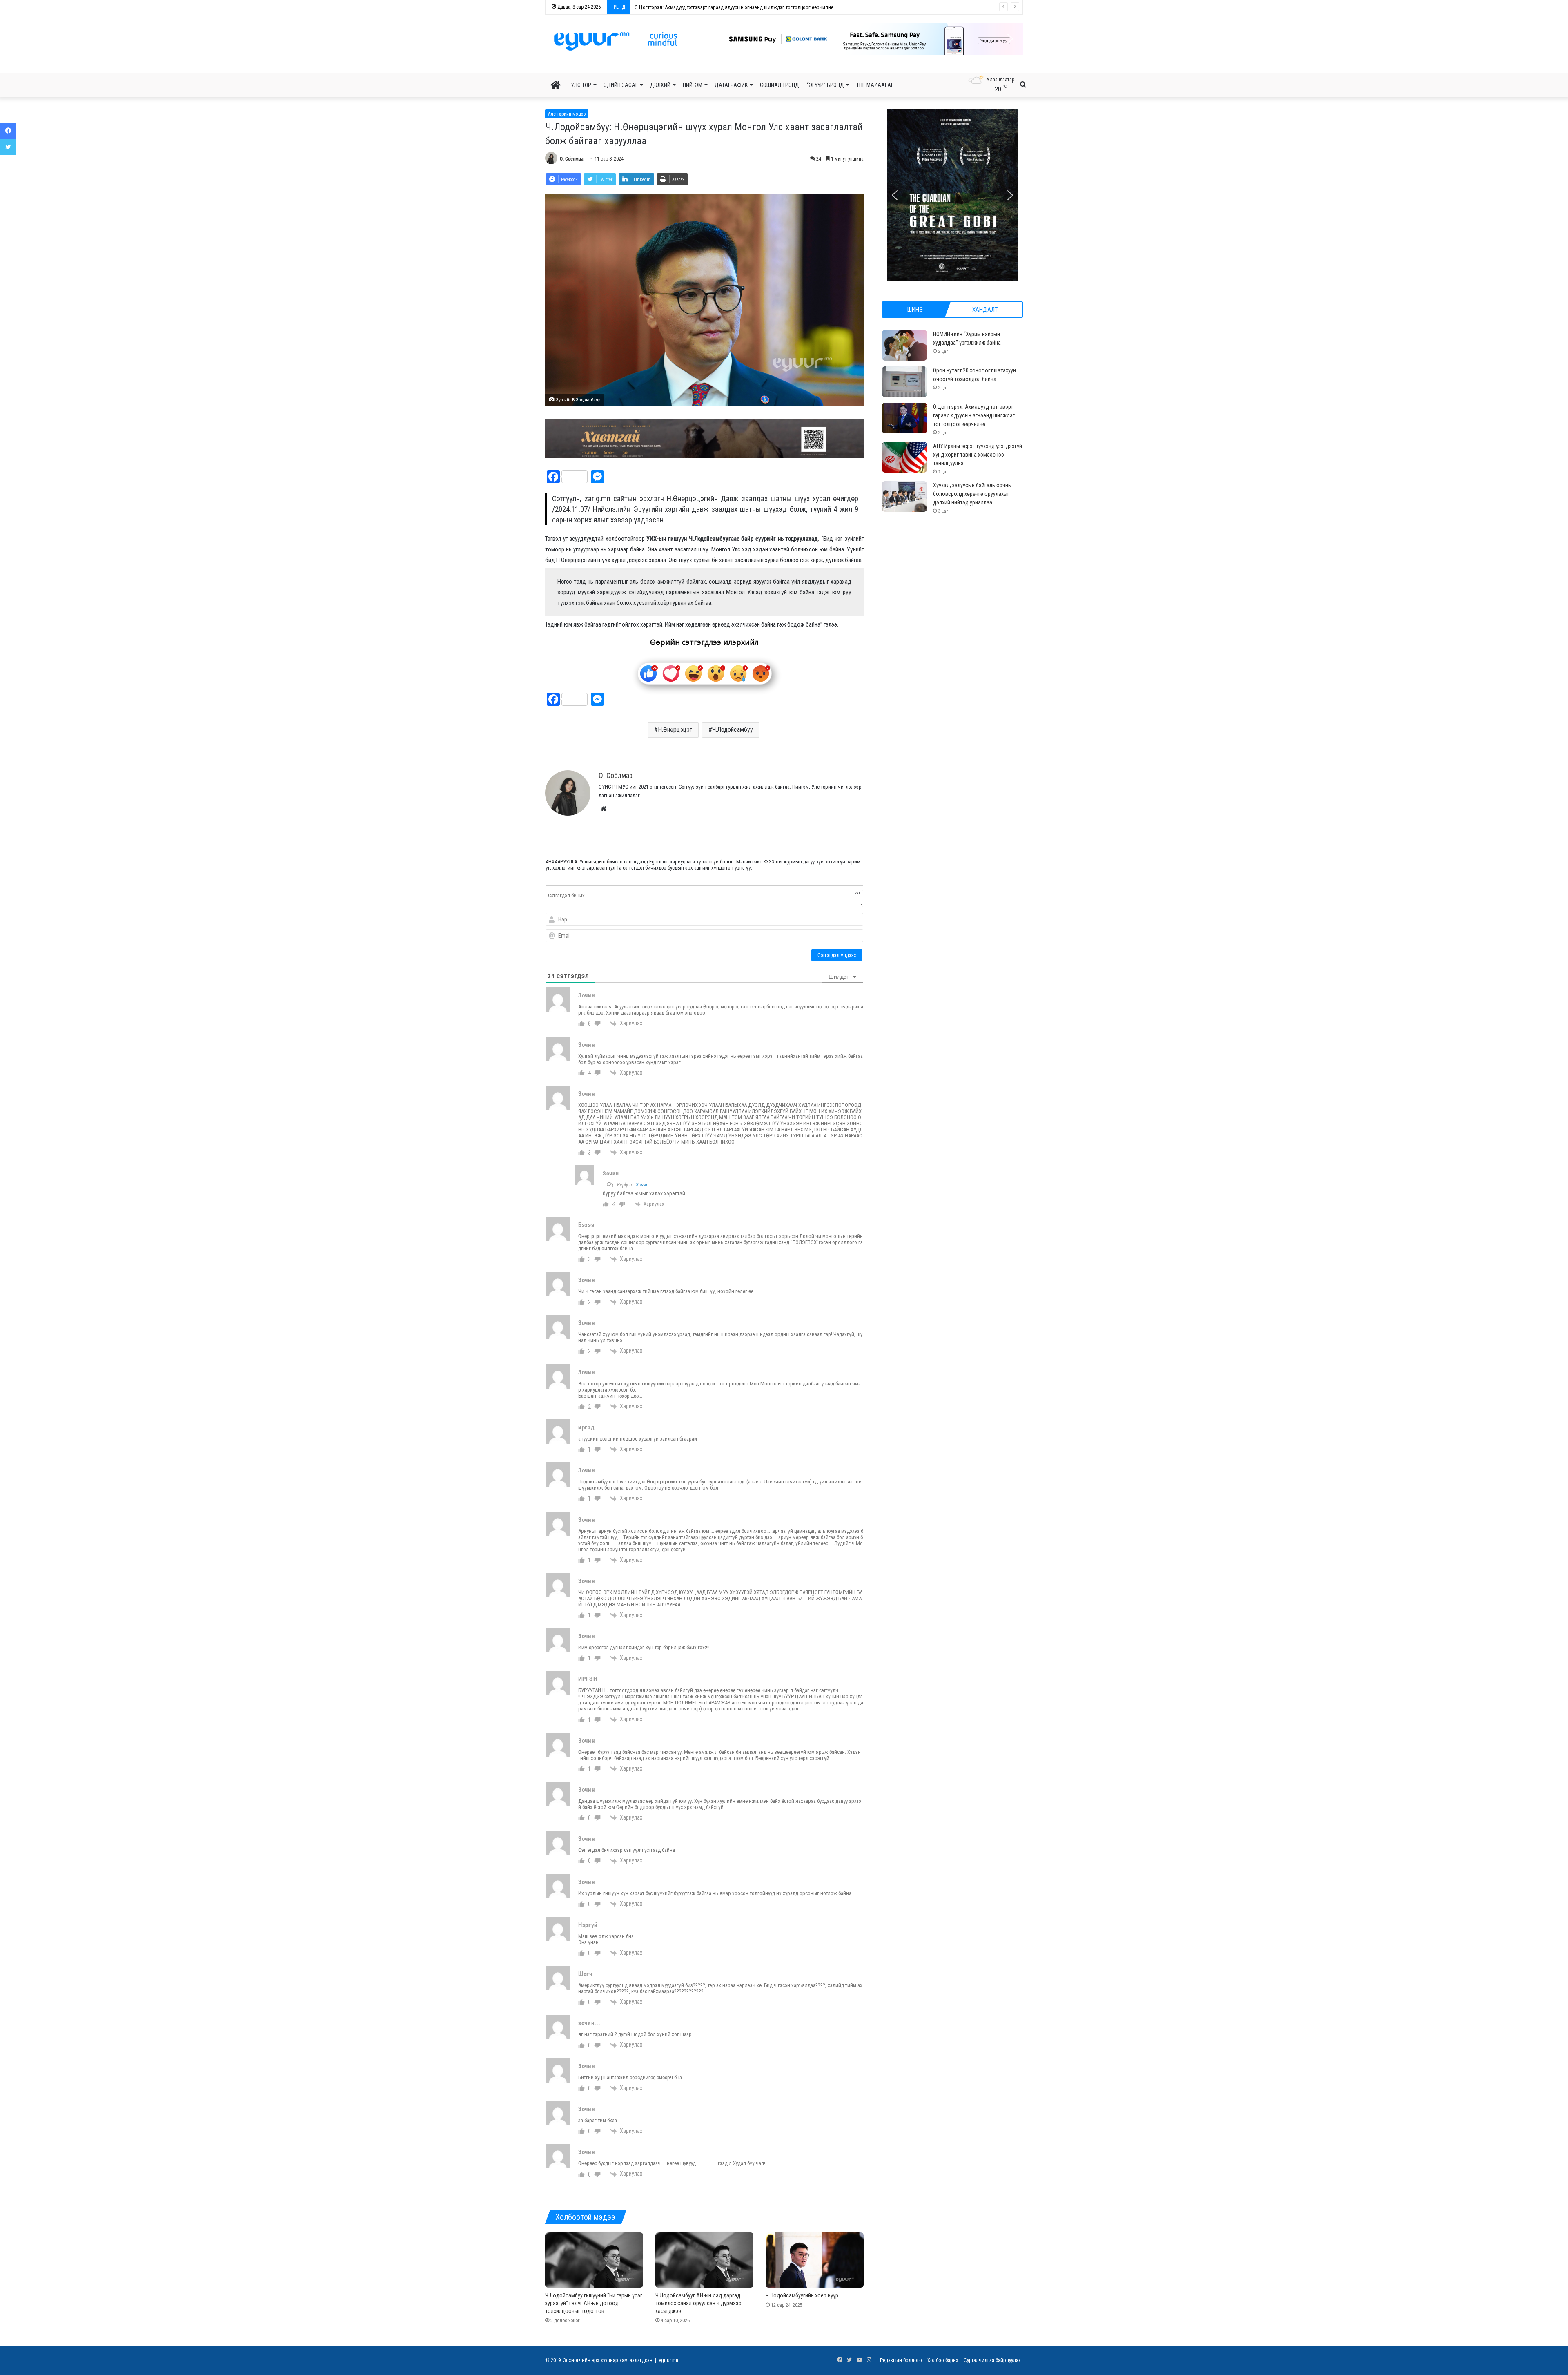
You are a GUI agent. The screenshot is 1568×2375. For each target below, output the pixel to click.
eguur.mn (668, 2360)
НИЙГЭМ (693, 85)
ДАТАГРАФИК (731, 85)
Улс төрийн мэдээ (567, 114)
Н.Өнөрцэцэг (675, 730)
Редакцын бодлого (901, 2360)
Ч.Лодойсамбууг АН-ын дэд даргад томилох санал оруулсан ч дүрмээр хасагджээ (698, 2303)
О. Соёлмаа (572, 159)
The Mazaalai (874, 85)
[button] (866, 39)
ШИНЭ (915, 310)
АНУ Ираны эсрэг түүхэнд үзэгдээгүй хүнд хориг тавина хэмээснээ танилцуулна (724, 7)
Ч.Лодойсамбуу (733, 730)
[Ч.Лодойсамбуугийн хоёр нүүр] (815, 2260)
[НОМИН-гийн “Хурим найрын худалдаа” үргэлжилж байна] (904, 345)
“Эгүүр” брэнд (825, 85)
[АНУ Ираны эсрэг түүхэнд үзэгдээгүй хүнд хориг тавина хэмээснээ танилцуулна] (904, 457)
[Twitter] (8, 147)
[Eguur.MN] (616, 41)
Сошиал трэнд (780, 85)
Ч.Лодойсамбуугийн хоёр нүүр (802, 2295)
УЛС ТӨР (581, 85)
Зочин (642, 1185)
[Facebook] (8, 131)
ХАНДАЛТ (985, 310)
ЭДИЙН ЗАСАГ (621, 85)
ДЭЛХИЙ (660, 85)
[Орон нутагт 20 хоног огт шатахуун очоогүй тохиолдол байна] (904, 382)
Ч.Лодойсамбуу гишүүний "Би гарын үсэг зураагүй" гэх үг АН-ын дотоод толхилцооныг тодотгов (594, 2303)
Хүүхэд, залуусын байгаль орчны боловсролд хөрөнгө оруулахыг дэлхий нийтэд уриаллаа (972, 494)
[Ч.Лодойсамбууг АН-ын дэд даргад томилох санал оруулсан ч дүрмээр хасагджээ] (704, 2260)
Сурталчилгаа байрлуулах (992, 2360)
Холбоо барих (943, 2360)
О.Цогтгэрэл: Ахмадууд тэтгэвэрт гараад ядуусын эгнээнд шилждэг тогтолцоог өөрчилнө (974, 415)
